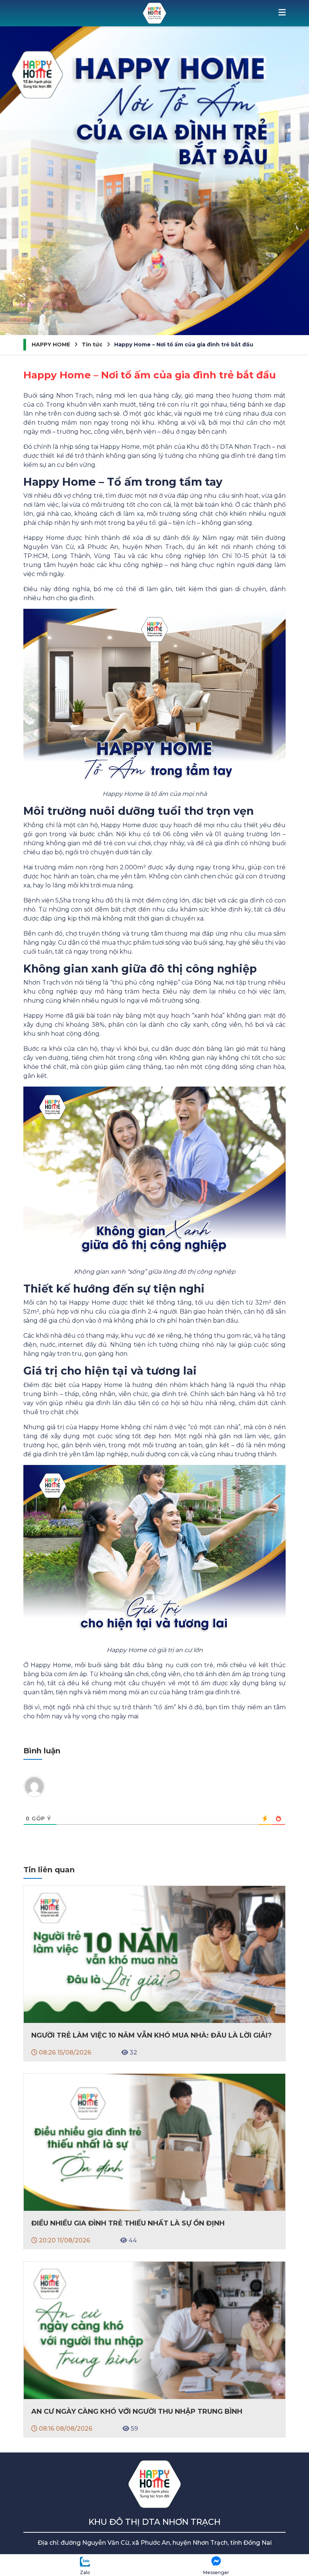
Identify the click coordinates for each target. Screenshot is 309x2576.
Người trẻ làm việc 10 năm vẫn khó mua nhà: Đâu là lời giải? (151, 2035)
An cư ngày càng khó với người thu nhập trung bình (137, 2411)
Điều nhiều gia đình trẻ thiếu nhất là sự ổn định (128, 2223)
